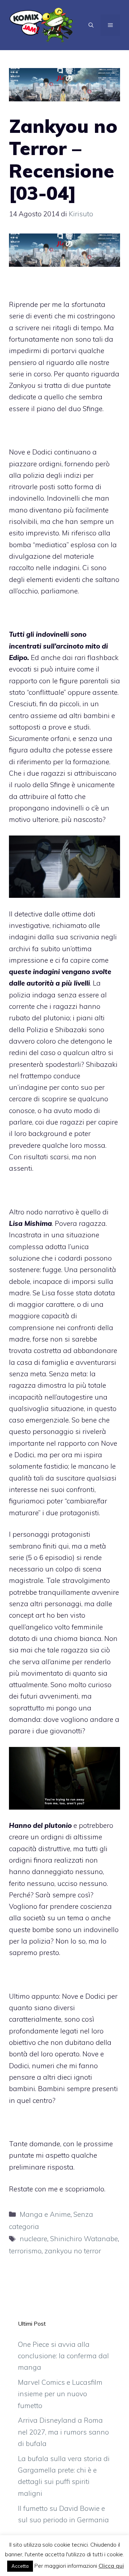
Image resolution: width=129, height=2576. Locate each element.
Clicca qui (111, 2566)
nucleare (34, 2239)
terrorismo (25, 2251)
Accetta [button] (20, 2566)
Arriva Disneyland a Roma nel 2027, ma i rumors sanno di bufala (63, 2432)
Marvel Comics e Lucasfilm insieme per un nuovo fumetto (60, 2394)
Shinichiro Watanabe (84, 2239)
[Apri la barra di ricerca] (91, 25)
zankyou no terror (73, 2251)
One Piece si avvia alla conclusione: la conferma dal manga (63, 2356)
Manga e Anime (45, 2214)
